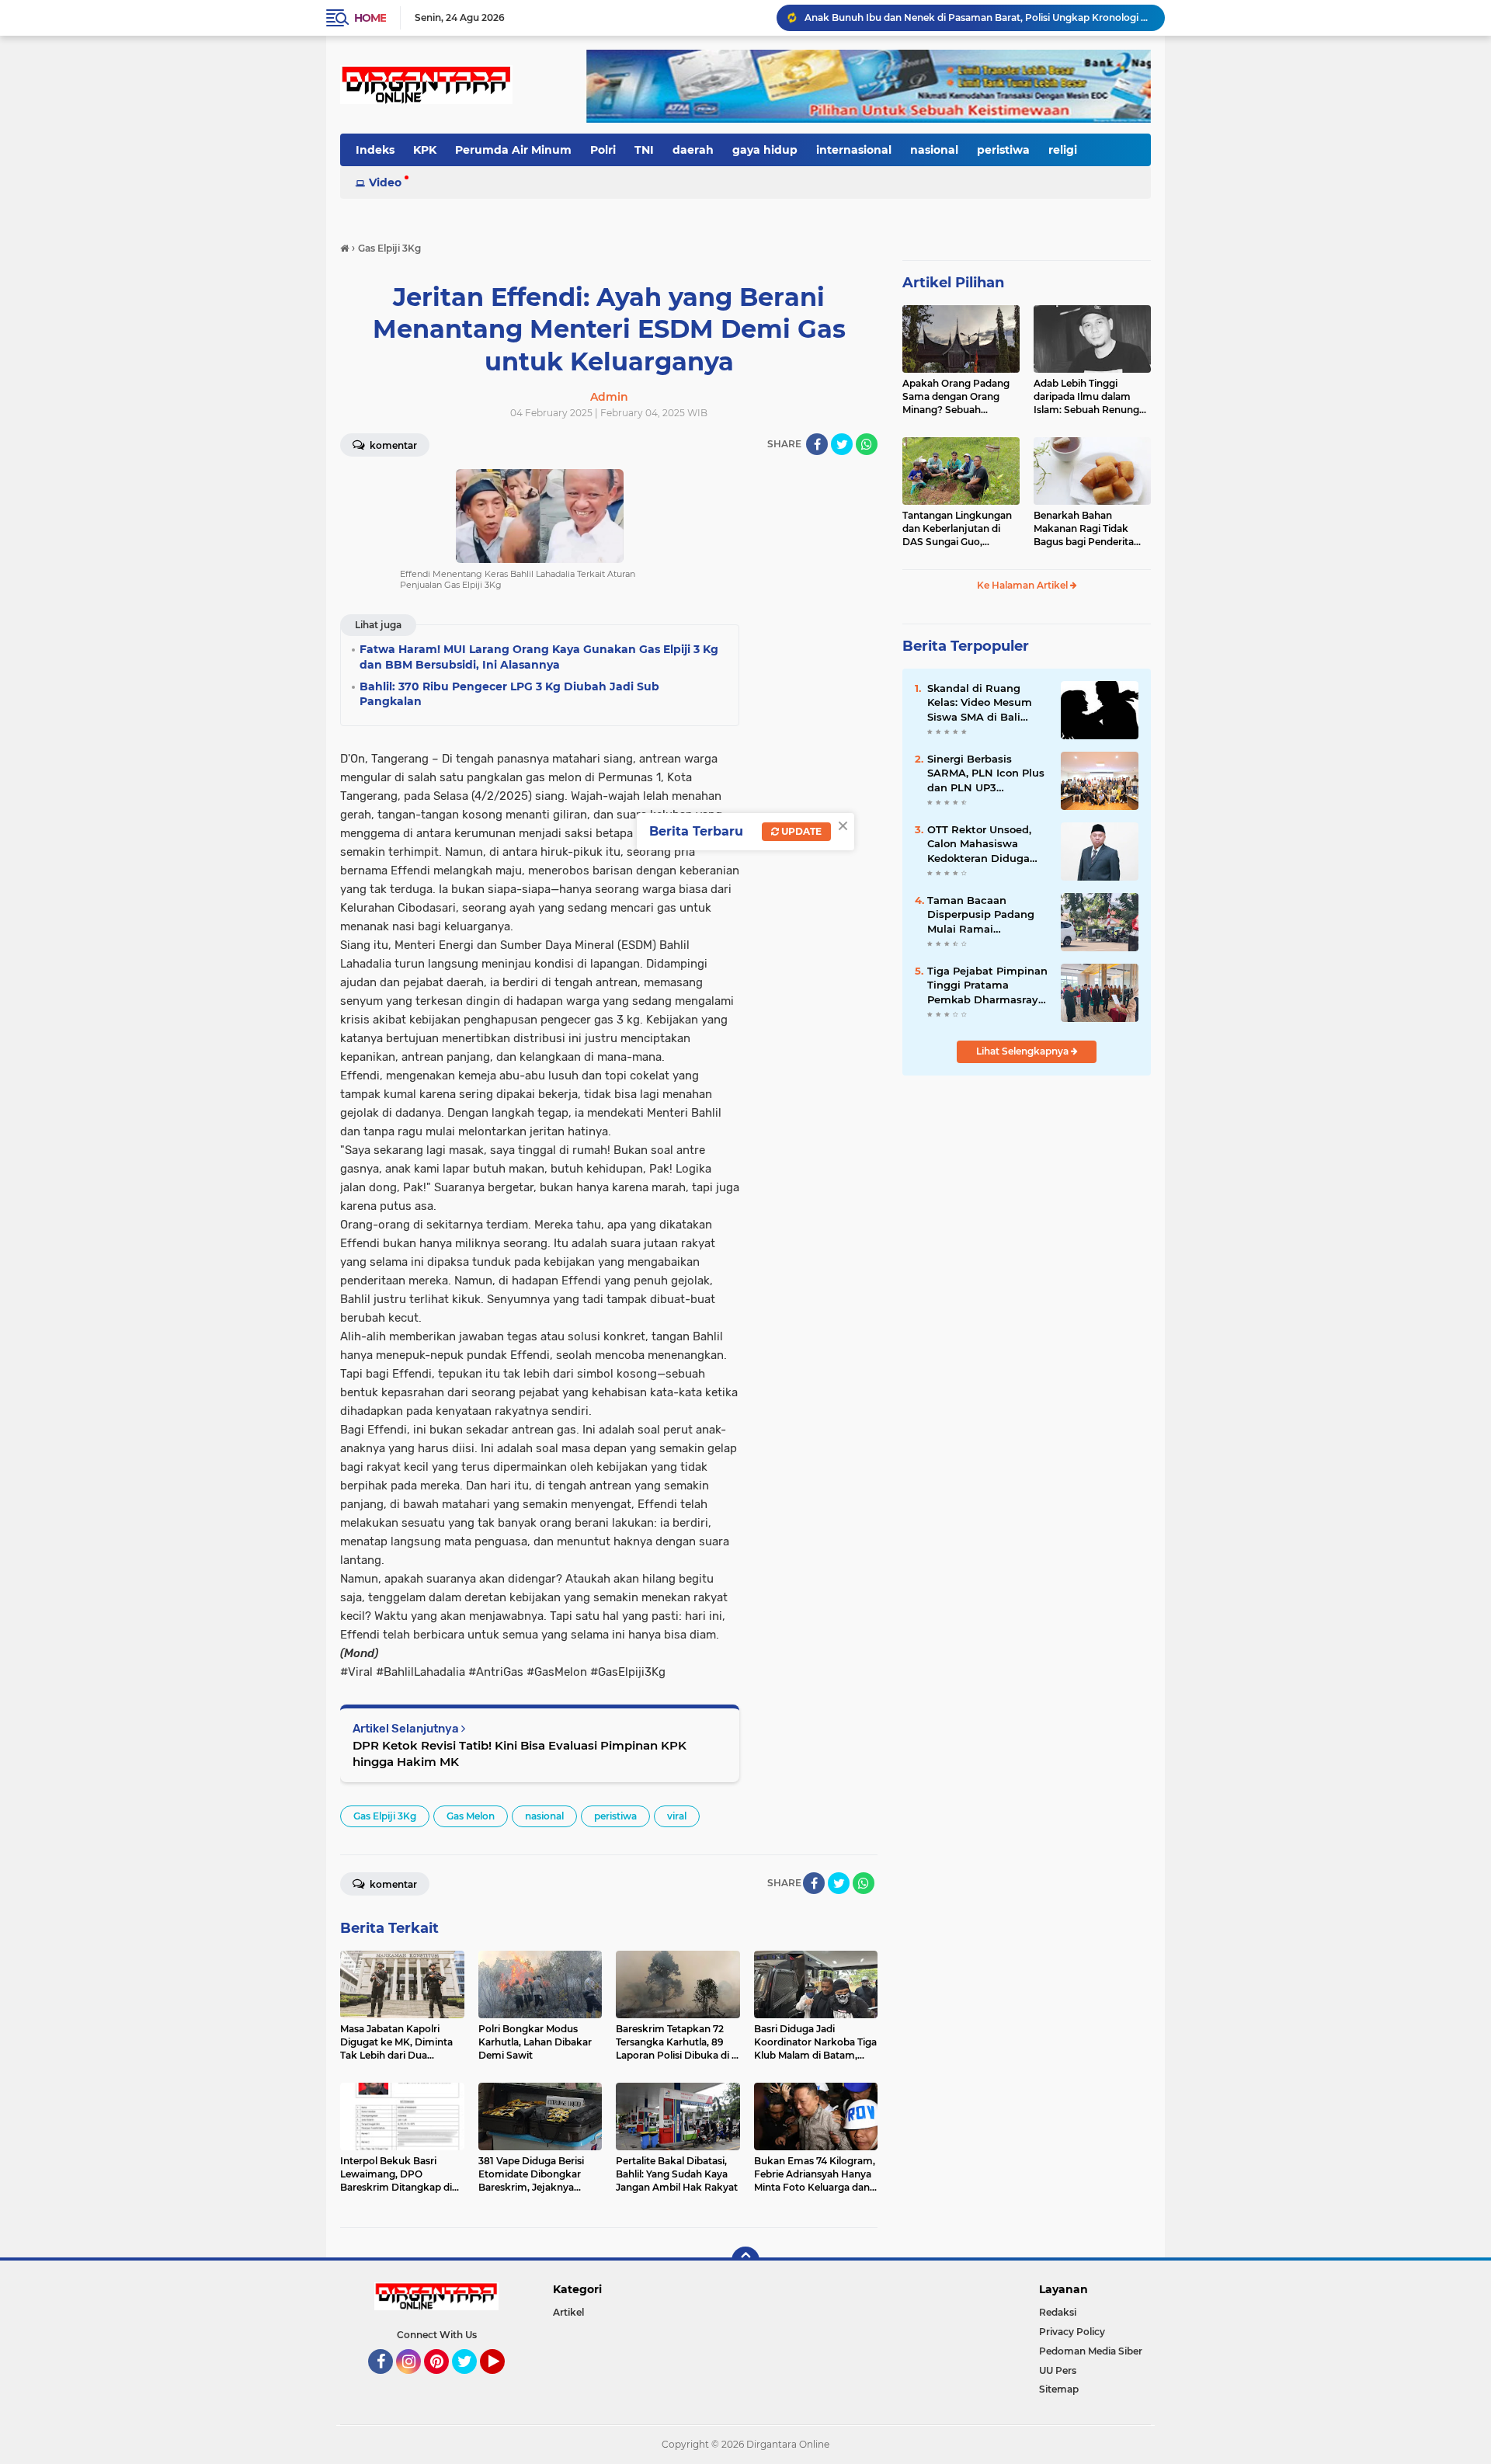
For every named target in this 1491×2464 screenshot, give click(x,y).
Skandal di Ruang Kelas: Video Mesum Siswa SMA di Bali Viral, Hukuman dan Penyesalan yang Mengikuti (980, 703)
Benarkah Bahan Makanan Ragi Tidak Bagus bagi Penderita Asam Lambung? (1084, 529)
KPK (425, 150)
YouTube (503, 2381)
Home (370, 18)
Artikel (568, 2312)
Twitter (471, 2381)
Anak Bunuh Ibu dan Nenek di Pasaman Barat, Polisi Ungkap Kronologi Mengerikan (978, 17)
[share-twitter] (842, 444)
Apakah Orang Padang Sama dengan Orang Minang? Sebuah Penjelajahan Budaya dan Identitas (956, 397)
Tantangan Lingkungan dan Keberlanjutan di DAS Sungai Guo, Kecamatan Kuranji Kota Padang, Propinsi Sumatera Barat (960, 529)
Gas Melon (471, 1816)
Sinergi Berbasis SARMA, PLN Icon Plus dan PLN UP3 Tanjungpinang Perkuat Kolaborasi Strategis (986, 773)
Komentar (392, 445)
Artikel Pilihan (953, 283)
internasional (854, 150)
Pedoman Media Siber (1091, 2351)
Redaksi (1058, 2312)
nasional (934, 150)
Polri (603, 150)
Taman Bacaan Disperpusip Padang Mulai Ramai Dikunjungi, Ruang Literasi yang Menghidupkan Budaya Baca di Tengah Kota (981, 915)
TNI (644, 150)
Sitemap (1059, 2389)
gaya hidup (765, 150)
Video (385, 182)
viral (677, 1816)
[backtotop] (745, 2261)
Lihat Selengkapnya (1024, 1051)
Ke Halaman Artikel (1024, 585)
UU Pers (1058, 2370)
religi (1063, 150)
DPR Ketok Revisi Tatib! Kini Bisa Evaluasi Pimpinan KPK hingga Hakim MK (520, 1753)
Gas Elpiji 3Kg (385, 1816)
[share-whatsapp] (867, 444)
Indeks (375, 150)
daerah (693, 150)
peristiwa (1003, 150)
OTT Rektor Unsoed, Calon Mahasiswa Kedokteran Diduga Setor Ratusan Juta (979, 844)
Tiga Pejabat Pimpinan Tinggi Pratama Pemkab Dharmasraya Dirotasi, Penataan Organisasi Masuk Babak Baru (987, 985)
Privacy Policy (1072, 2332)
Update (800, 831)
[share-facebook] (817, 444)
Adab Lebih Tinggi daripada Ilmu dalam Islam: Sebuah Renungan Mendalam (1092, 397)
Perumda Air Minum (513, 150)
